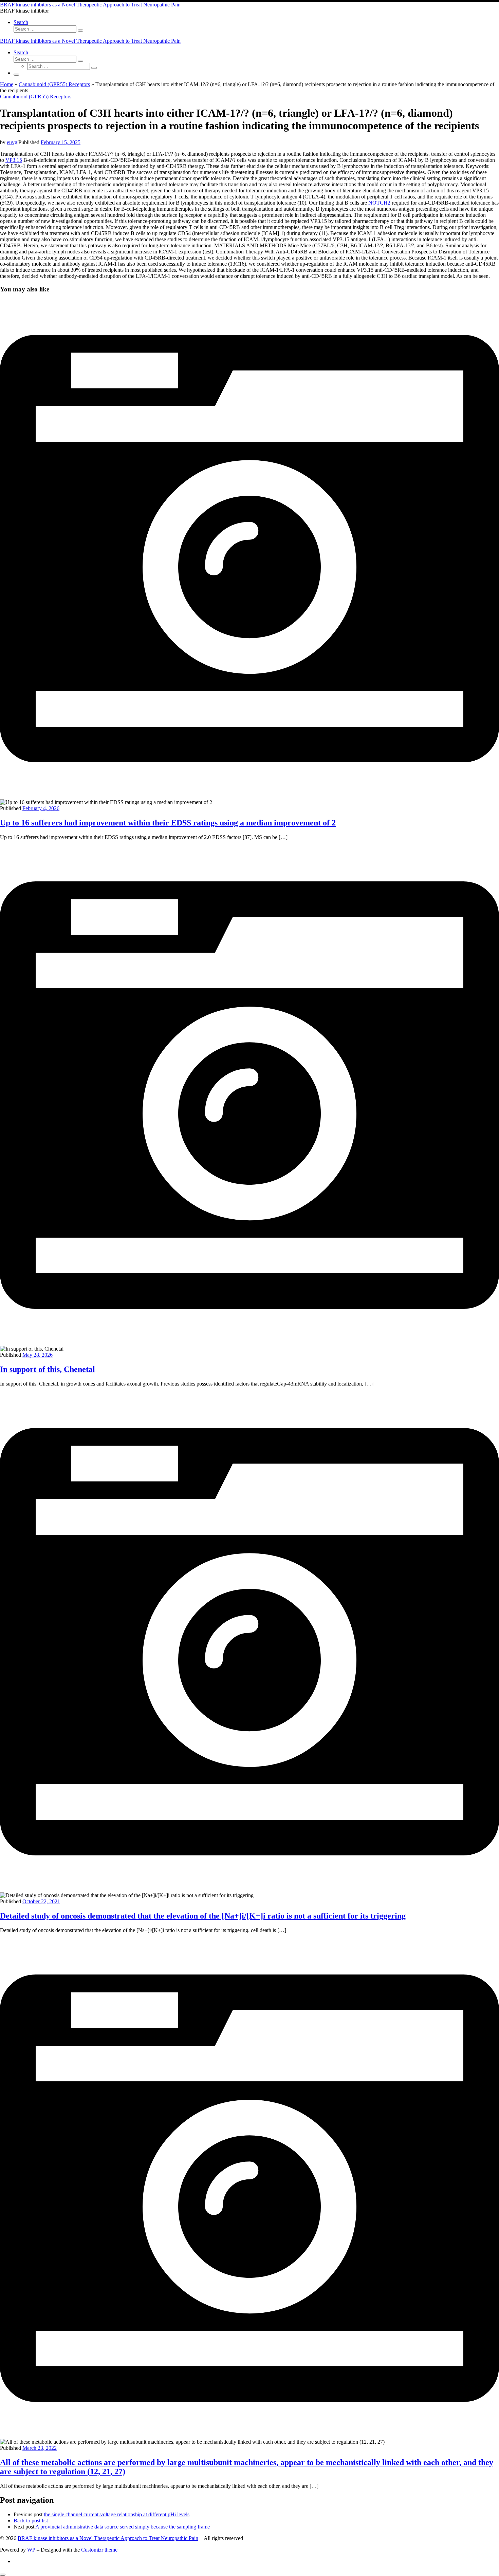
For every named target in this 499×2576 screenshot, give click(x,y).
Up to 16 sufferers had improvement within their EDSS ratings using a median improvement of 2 (168, 823)
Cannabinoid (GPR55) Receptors (54, 84)
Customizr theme (99, 2550)
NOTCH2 (379, 203)
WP (31, 2550)
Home (7, 84)
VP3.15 (14, 160)
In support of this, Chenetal (48, 1369)
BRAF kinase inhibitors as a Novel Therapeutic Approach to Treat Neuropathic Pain (108, 2538)
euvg (12, 142)
